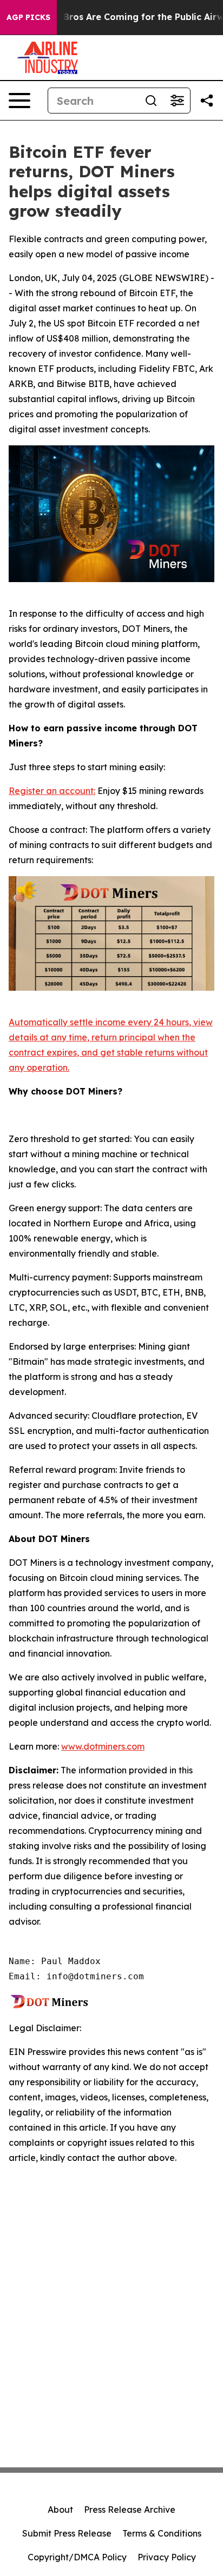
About (60, 2510)
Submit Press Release (67, 2533)
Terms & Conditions (162, 2533)
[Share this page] (207, 101)
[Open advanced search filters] (177, 101)
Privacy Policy (167, 2557)
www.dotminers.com (103, 1746)
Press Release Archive (130, 2510)
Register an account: (52, 791)
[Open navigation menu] (19, 101)
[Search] (151, 101)
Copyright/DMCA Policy (77, 2557)
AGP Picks (28, 17)
